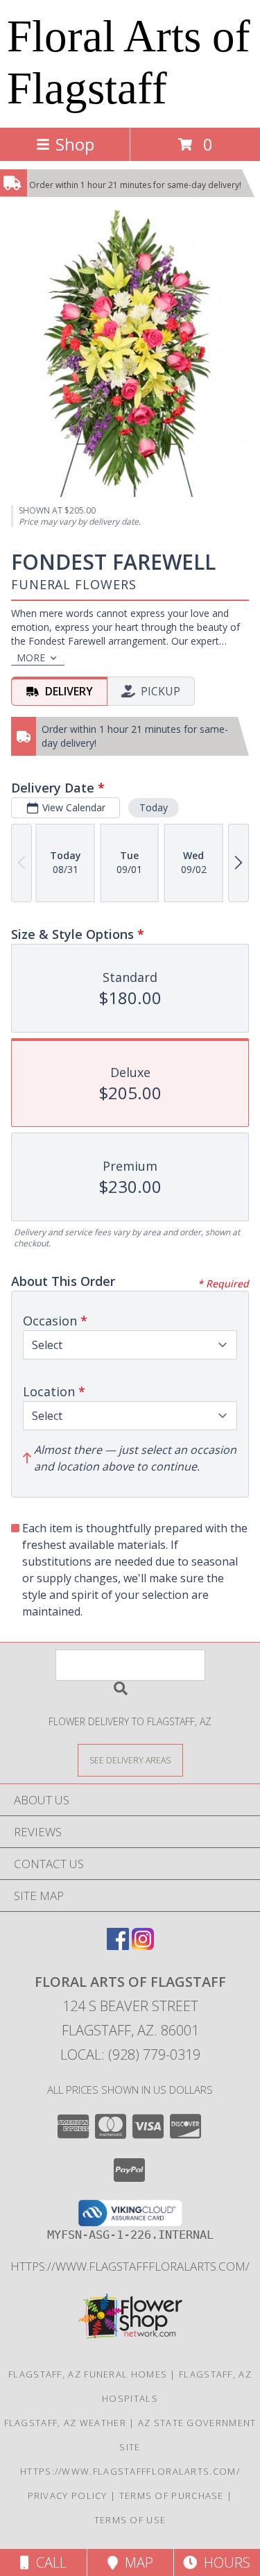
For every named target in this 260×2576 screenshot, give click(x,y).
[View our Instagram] (143, 1946)
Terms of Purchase (172, 2495)
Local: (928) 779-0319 (130, 2054)
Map (136, 2562)
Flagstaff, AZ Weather (65, 2423)
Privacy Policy (68, 2495)
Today (154, 807)
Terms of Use (130, 2520)
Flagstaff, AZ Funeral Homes (88, 2374)
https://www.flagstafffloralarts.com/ (130, 2266)
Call (48, 2562)
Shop (75, 144)
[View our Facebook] (118, 1946)
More (31, 658)
